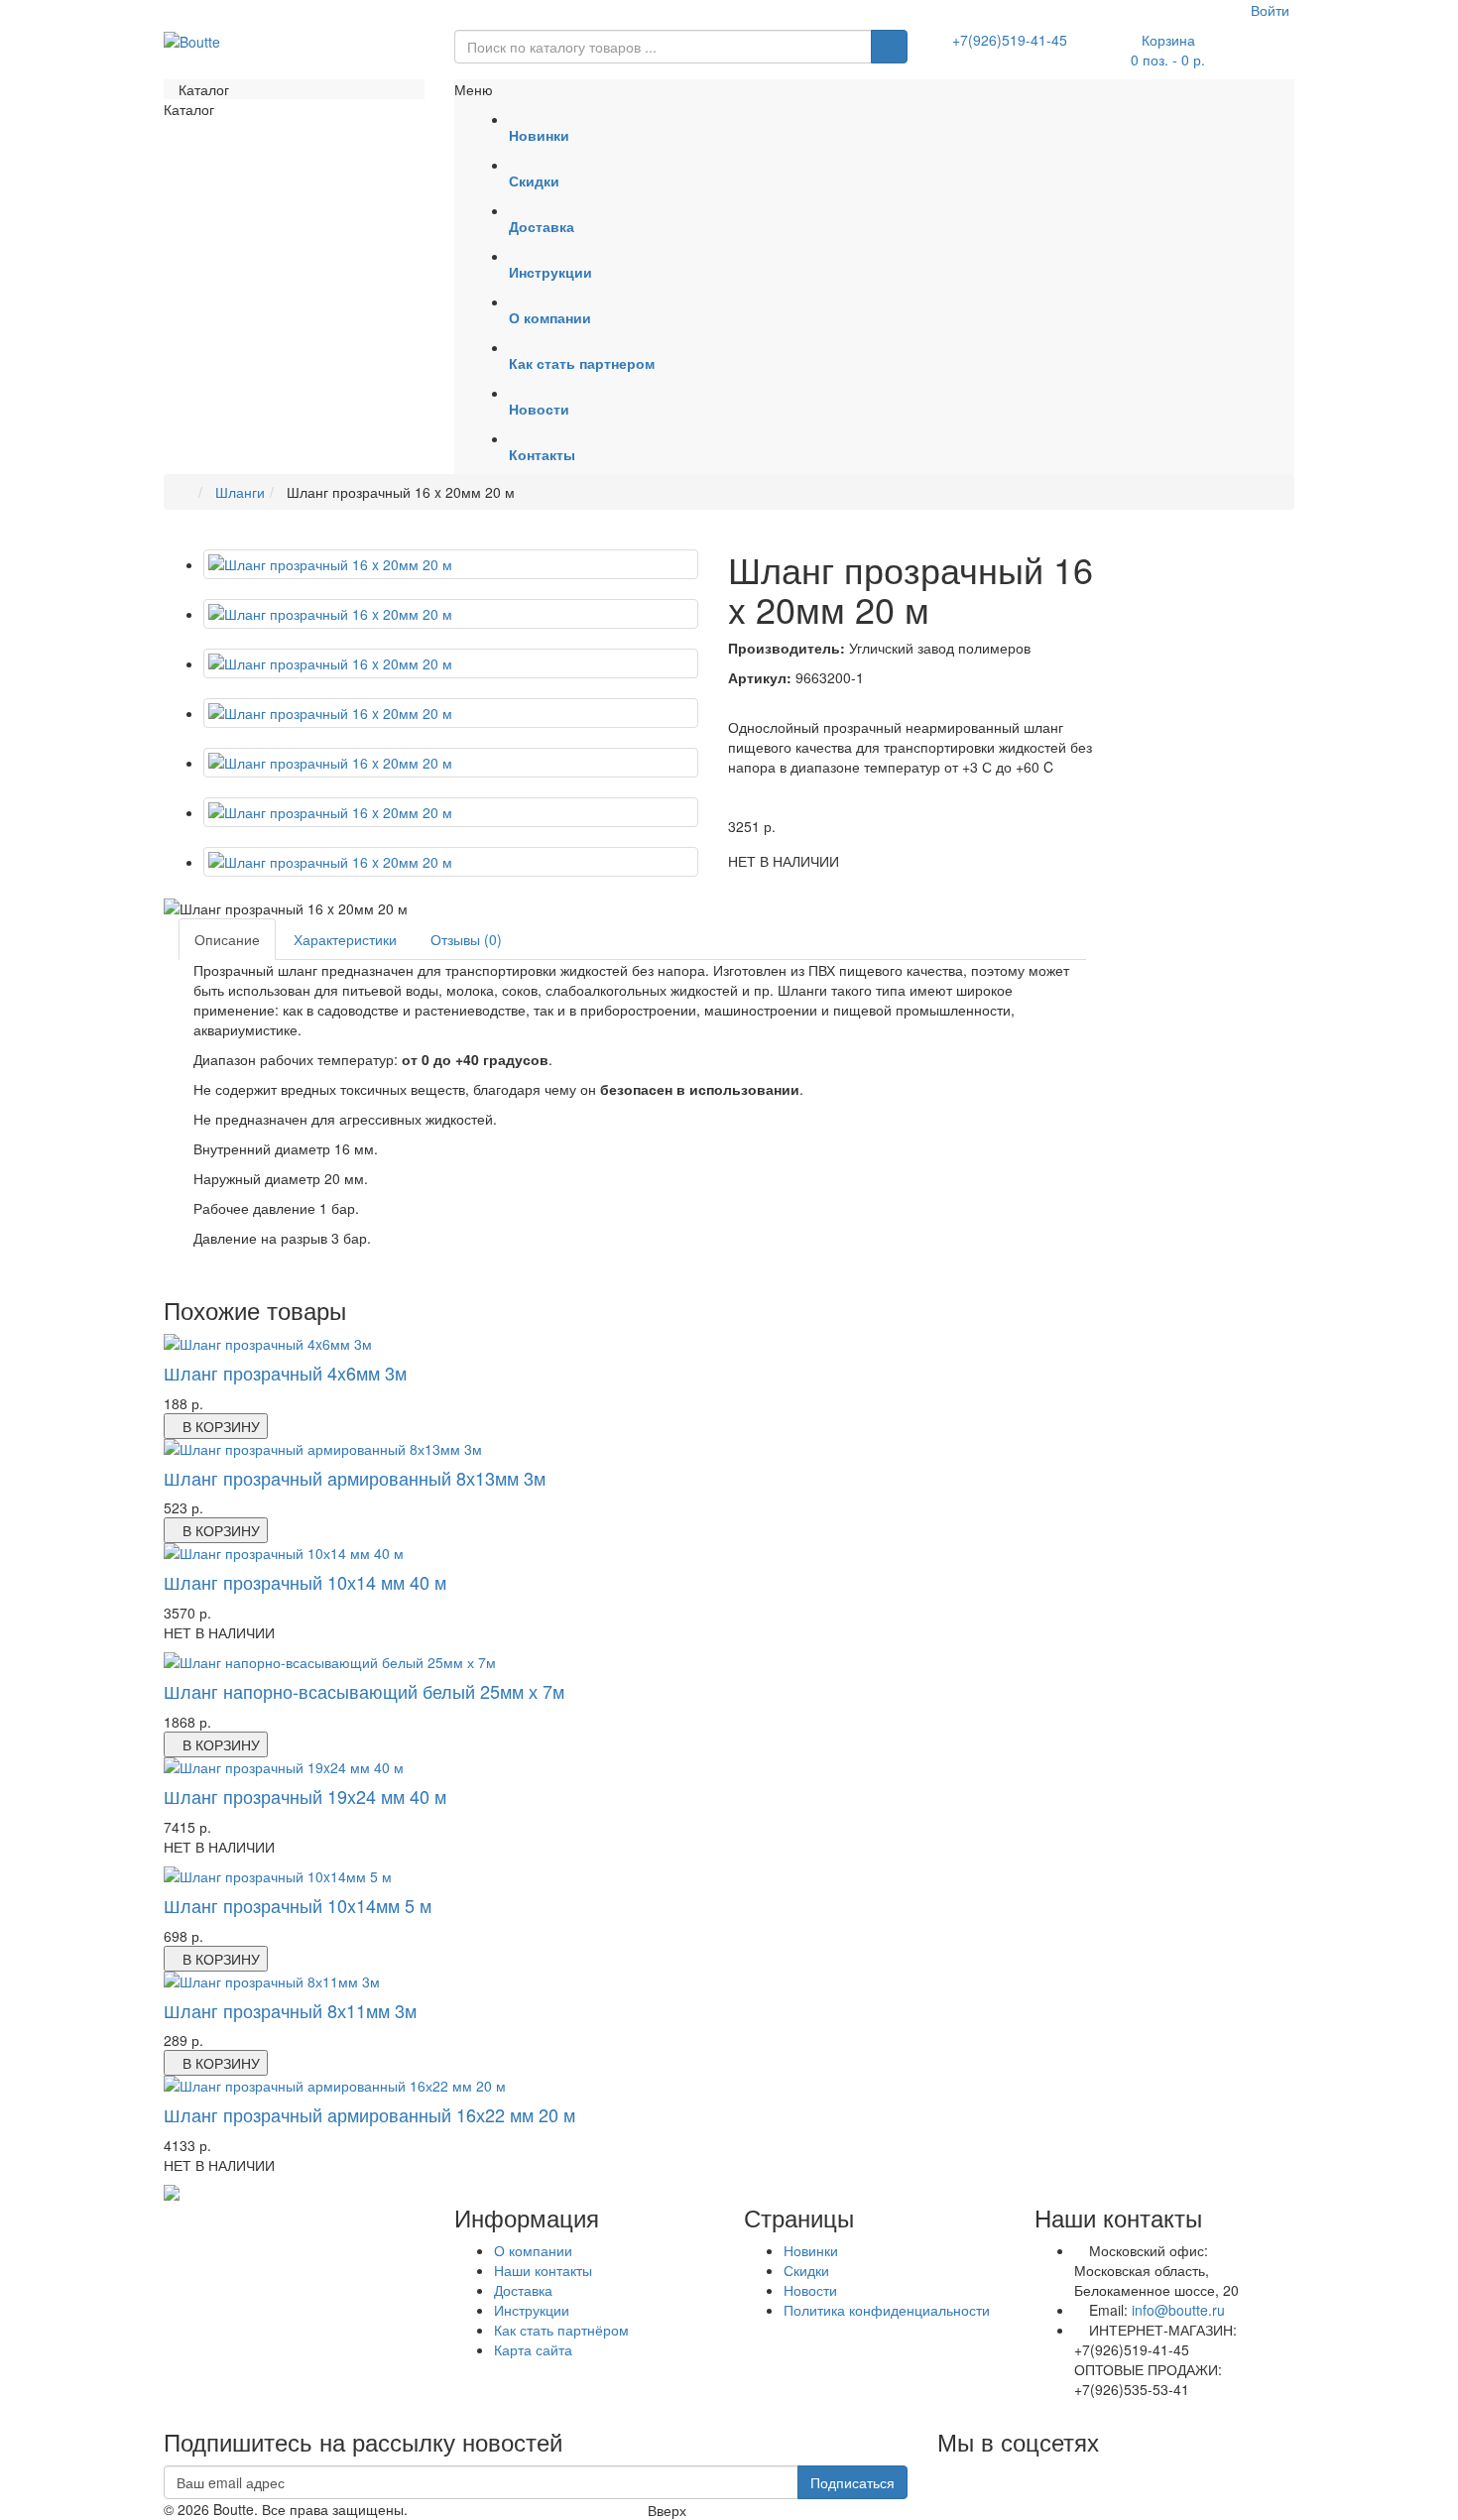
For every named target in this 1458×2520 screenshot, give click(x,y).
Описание (227, 939)
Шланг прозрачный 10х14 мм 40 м (305, 1582)
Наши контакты (543, 2270)
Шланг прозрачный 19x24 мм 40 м (305, 1796)
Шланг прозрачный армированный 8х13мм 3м (355, 1478)
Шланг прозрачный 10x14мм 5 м (298, 1905)
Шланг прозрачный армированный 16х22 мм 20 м (369, 2114)
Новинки (811, 2250)
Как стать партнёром (561, 2330)
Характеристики (345, 939)
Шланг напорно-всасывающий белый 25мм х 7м (364, 1691)
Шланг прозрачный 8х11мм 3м (290, 2010)
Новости (810, 2290)
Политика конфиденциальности (887, 2310)
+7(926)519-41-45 (1010, 40)
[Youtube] (938, 2475)
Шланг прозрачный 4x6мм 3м (285, 1373)
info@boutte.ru (1178, 2310)
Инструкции (532, 2310)
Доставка (523, 2290)
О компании (533, 2250)
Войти (1268, 10)
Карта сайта (533, 2349)
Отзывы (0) (466, 939)
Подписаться (852, 2482)
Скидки (806, 2270)
